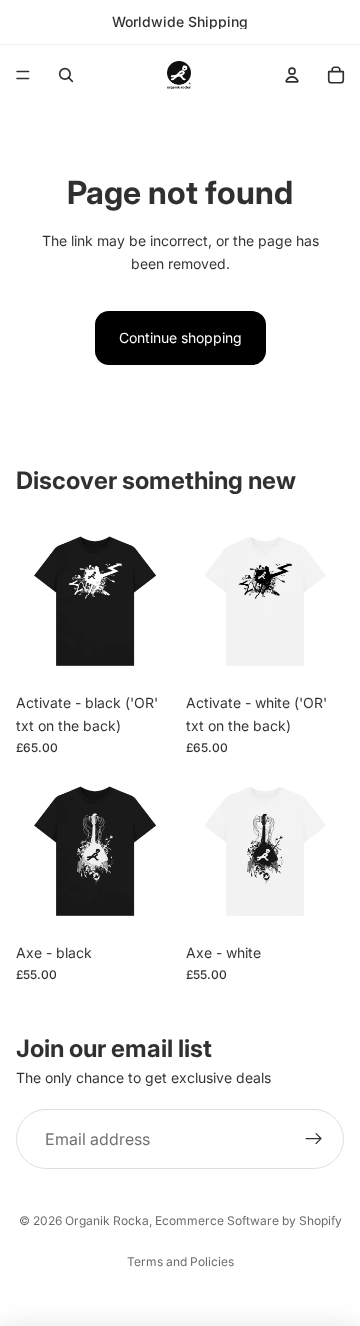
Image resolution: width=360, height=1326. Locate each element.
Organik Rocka (107, 1220)
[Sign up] (314, 1140)
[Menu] (23, 75)
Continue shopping (180, 337)
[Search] (66, 75)
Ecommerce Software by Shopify (248, 1220)
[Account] (292, 75)
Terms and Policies (180, 1261)
